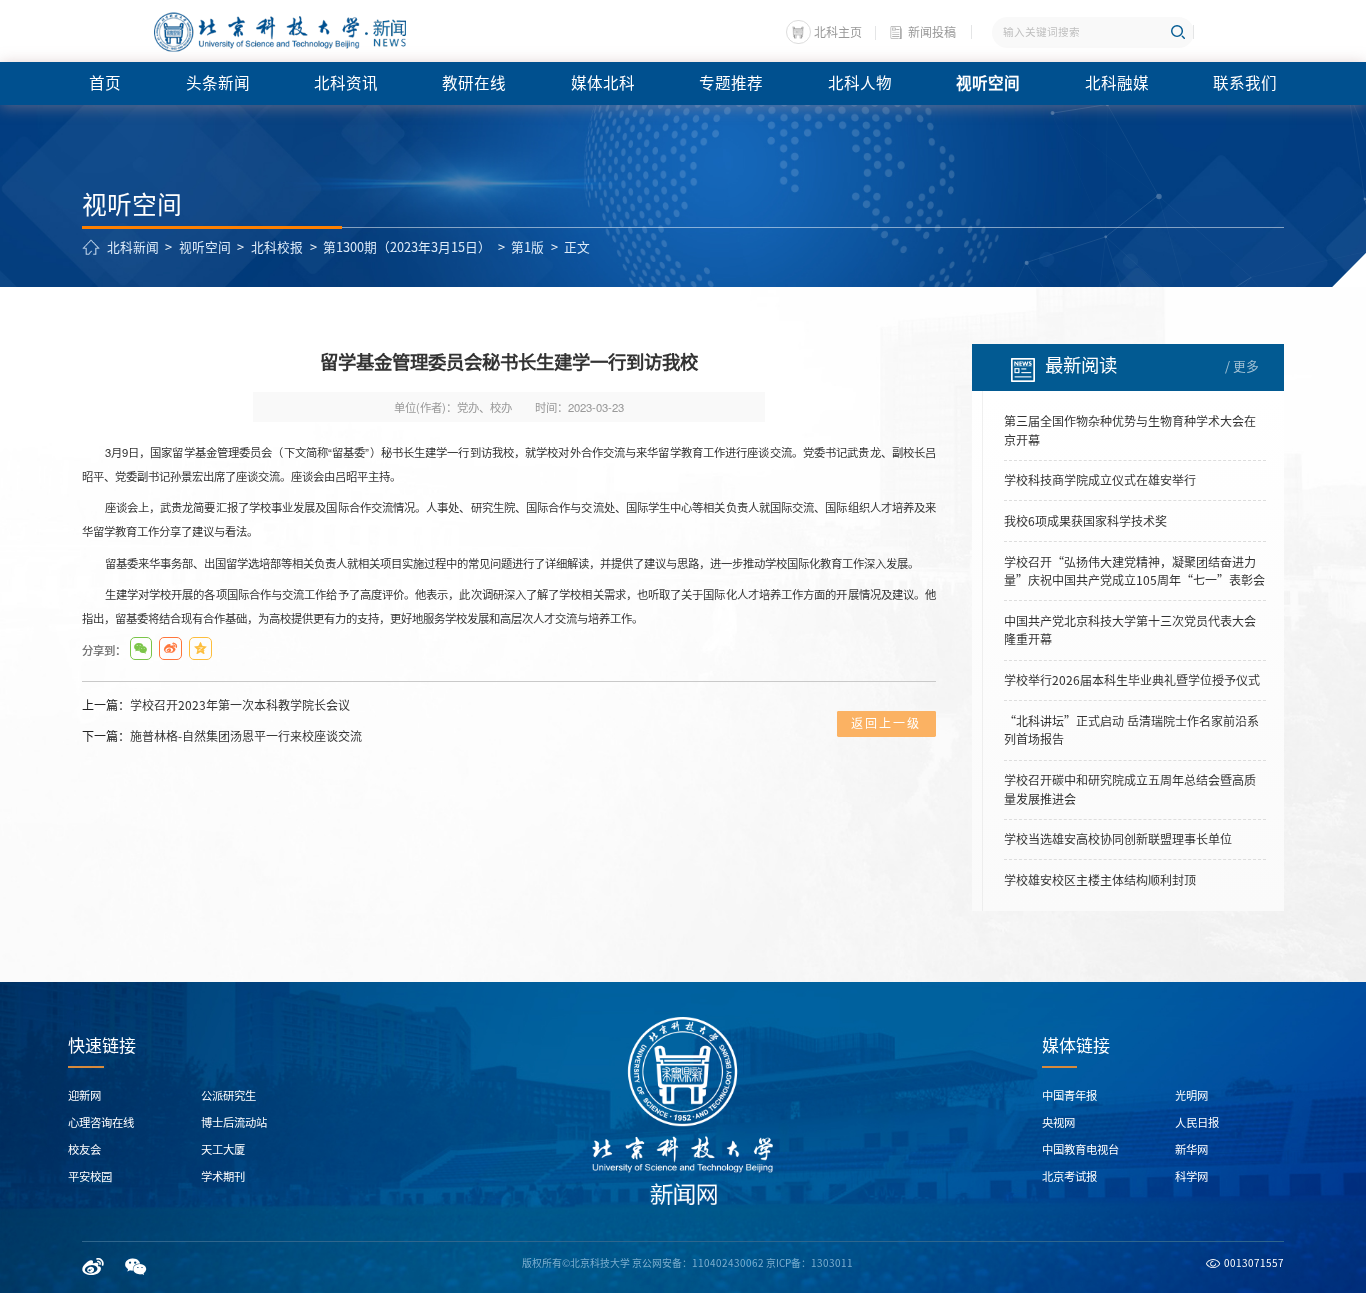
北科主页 (838, 32)
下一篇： (222, 736)
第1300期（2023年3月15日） (407, 247)
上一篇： (216, 705)
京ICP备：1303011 (809, 1263)
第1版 (527, 247)
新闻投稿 (932, 32)
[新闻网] (279, 32)
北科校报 (277, 247)
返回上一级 (886, 723)
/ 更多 (1242, 366)
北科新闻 (133, 247)
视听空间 (205, 247)
